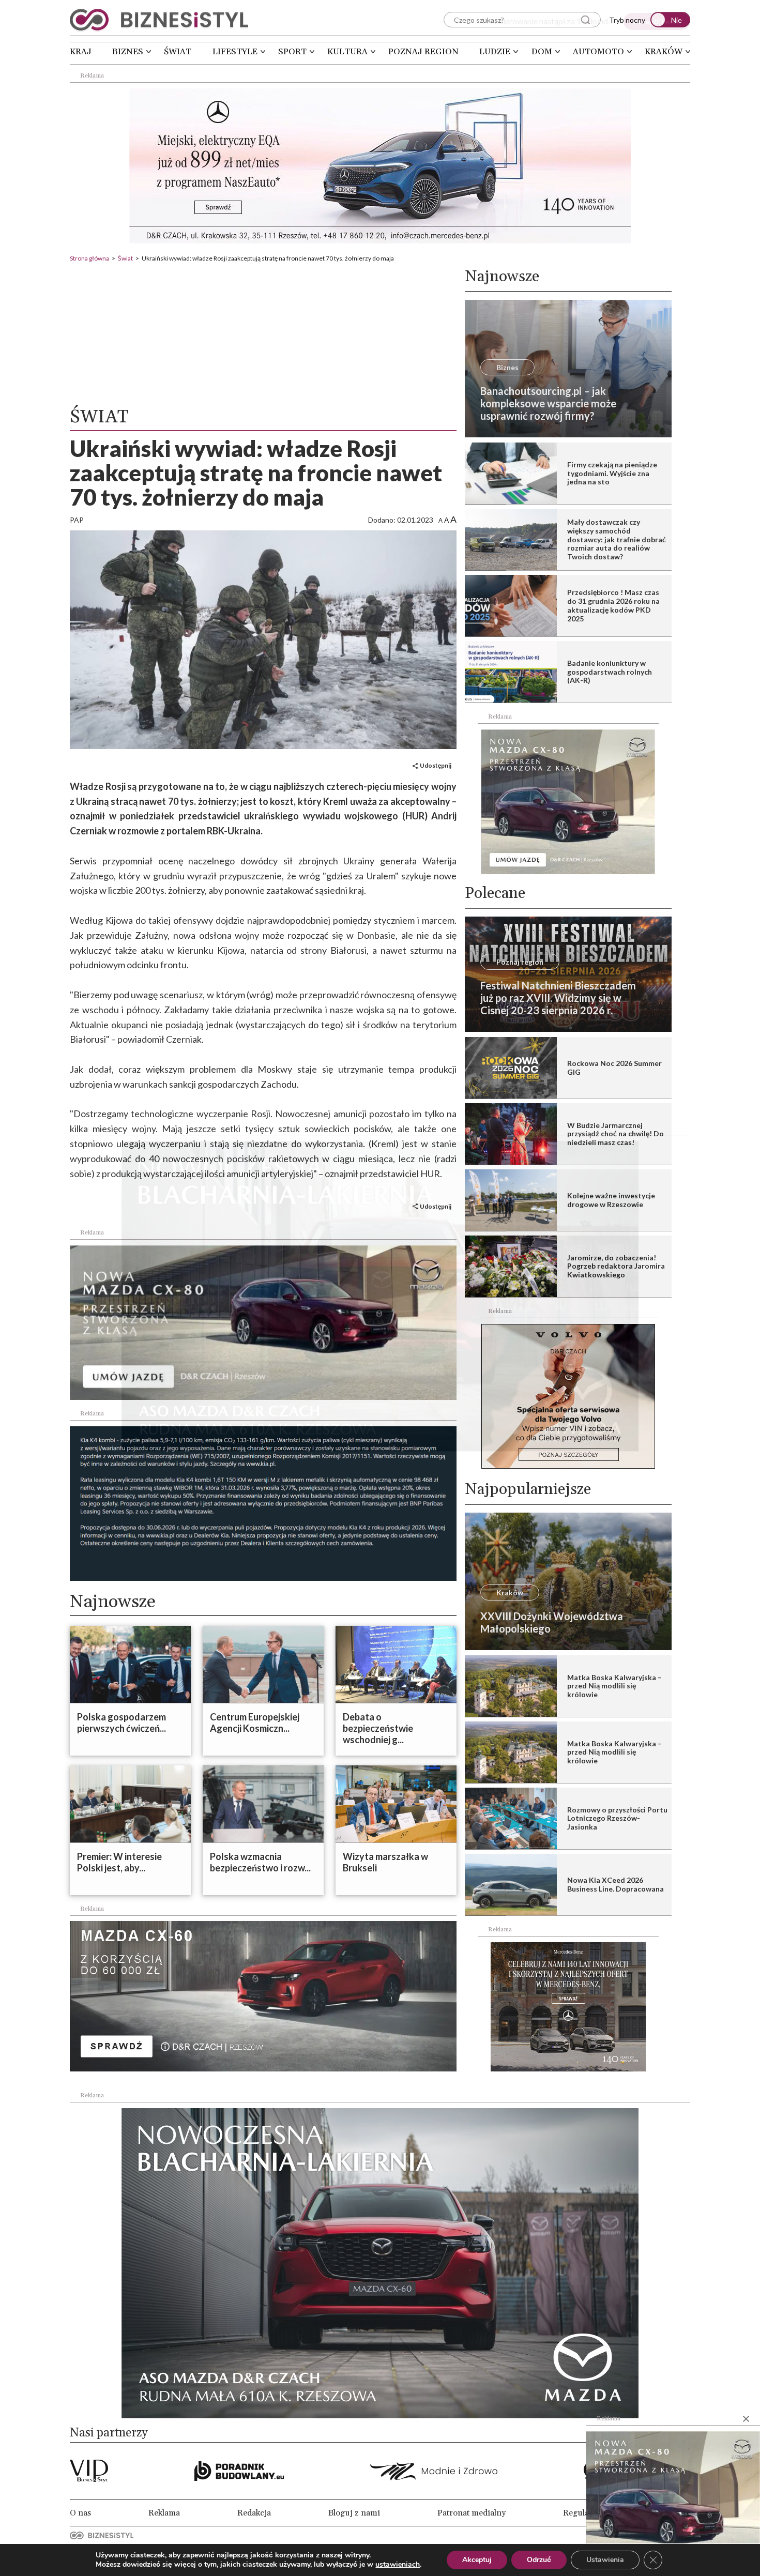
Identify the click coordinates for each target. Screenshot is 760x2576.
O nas (80, 2513)
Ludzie (495, 52)
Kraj (81, 52)
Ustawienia (605, 2560)
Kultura (347, 52)
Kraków (664, 52)
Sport (292, 52)
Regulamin (583, 2513)
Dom (542, 52)
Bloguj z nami (354, 2513)
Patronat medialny (472, 2513)
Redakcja (254, 2513)
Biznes (128, 52)
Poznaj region (423, 52)
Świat (178, 52)
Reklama (164, 2513)
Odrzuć (539, 2560)
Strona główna (89, 258)
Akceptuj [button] (477, 2560)
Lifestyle (235, 52)
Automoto (598, 52)
